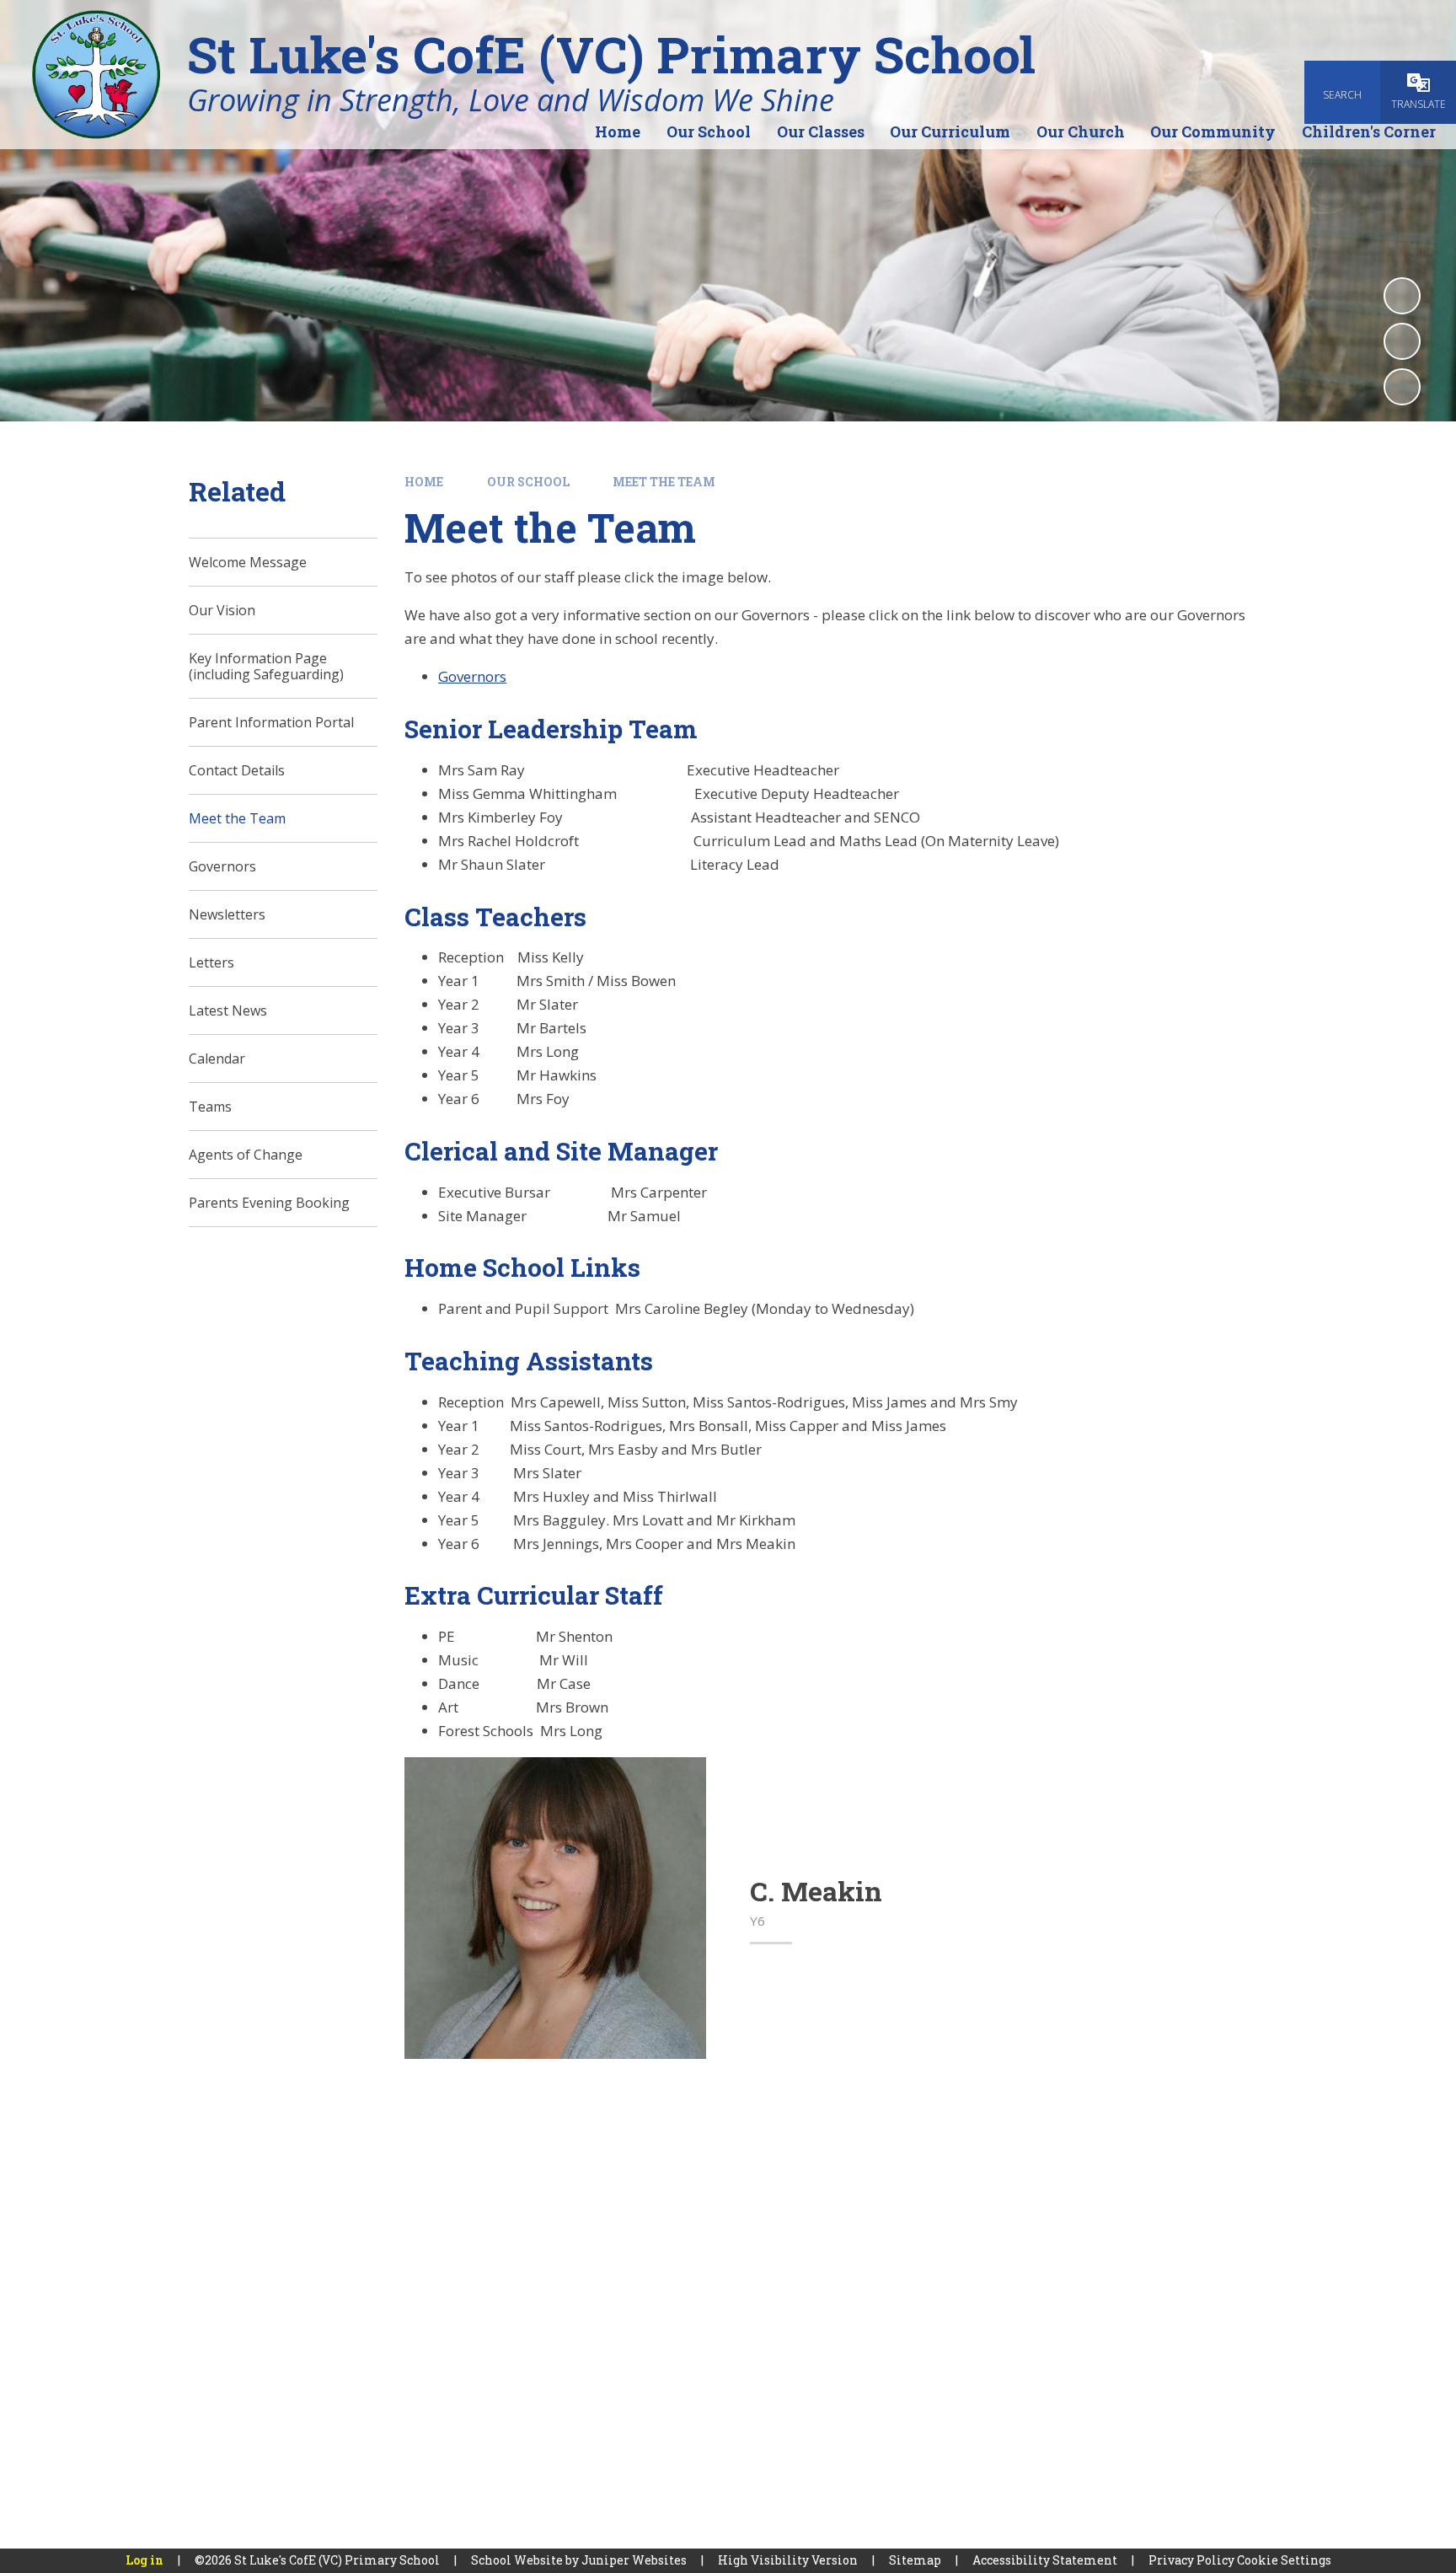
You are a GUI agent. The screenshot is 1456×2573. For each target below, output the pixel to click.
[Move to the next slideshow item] (1402, 387)
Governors (472, 676)
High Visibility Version (788, 2560)
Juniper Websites (634, 2560)
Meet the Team (664, 482)
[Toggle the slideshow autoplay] (1402, 296)
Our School (528, 482)
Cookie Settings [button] (1284, 2560)
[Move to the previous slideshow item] (1402, 341)
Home (424, 482)
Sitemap (915, 2560)
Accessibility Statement (1045, 2560)
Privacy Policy (1191, 2560)
